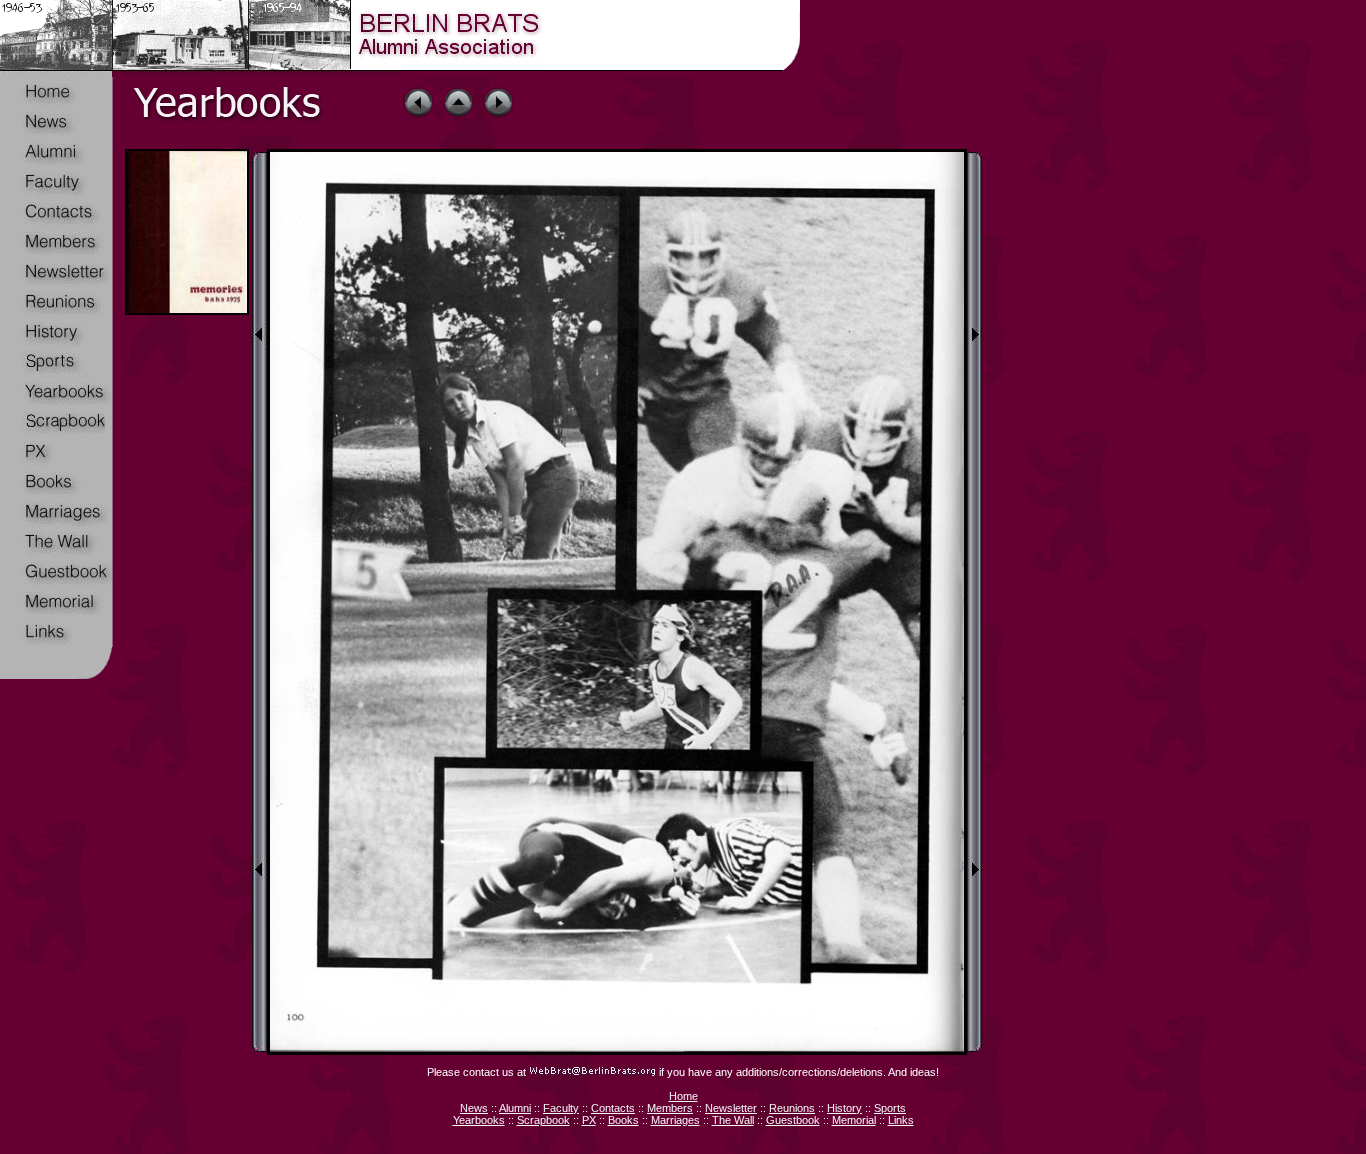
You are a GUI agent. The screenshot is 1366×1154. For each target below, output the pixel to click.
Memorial (854, 1120)
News (474, 1108)
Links (901, 1120)
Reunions (792, 1108)
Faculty (561, 1108)
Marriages (675, 1120)
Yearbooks (479, 1120)
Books (623, 1120)
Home (683, 1096)
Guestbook (793, 1120)
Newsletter (731, 1108)
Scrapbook (543, 1120)
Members (670, 1108)
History (844, 1108)
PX (589, 1120)
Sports (890, 1108)
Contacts (613, 1108)
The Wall (733, 1120)
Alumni (515, 1108)
